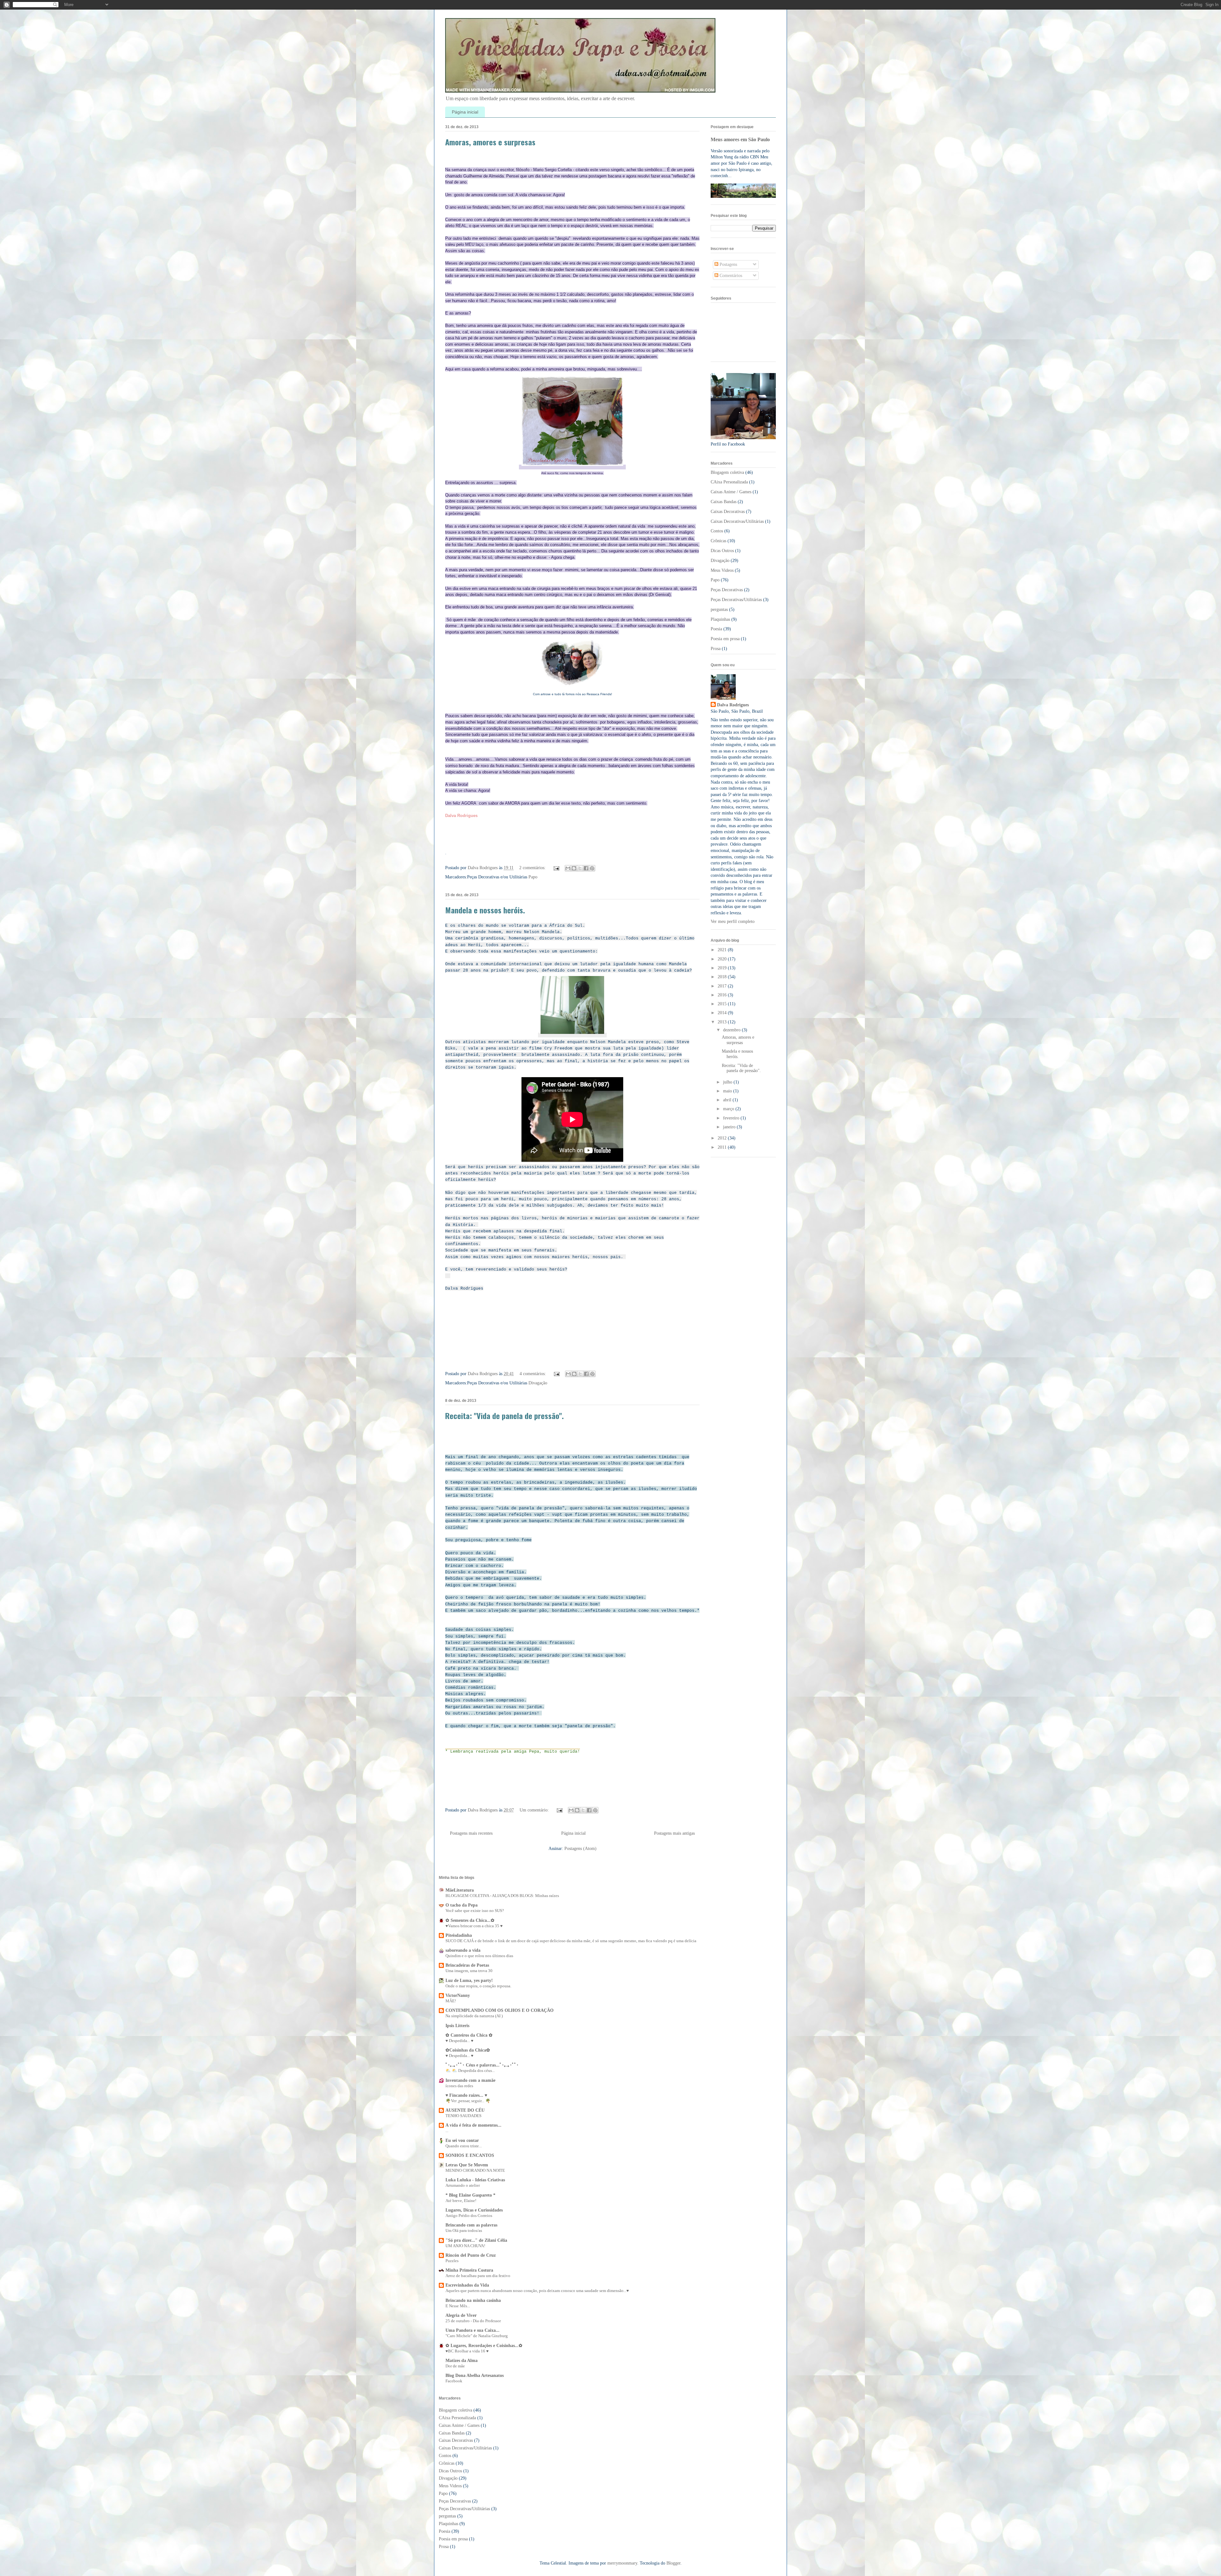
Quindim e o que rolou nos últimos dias (479, 1956)
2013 (723, 1022)
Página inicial (465, 112)
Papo (533, 877)
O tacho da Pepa (462, 1905)
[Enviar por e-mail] (568, 868)
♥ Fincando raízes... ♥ (466, 2095)
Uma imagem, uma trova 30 (469, 1971)
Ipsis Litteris (457, 2026)
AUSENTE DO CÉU (465, 2110)
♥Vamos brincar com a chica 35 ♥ (474, 1926)
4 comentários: (533, 1374)
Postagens (728, 264)
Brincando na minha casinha (473, 2300)
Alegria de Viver (461, 2315)
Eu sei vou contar (462, 2140)
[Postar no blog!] (574, 868)
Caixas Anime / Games (731, 492)
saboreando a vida (463, 1950)
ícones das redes (459, 2086)
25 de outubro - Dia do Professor (473, 2321)
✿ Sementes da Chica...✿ (470, 1920)
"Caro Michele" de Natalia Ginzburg (477, 2336)
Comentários (730, 276)
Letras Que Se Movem (467, 2165)
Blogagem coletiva (727, 472)
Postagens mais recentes (471, 1833)
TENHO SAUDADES (463, 2116)
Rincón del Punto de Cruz (471, 2255)
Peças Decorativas (727, 590)
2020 (723, 959)
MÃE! (451, 2001)
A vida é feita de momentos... (473, 2125)
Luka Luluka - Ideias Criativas (475, 2180)
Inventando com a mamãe (470, 2080)
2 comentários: (533, 868)
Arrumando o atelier (463, 2185)
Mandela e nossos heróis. (485, 910)
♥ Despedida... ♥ (459, 2041)
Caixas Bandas (724, 502)
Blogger (673, 2563)
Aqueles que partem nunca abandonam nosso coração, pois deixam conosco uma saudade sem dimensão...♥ (537, 2291)
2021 (723, 950)
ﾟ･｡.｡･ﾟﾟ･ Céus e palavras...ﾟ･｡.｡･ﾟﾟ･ (482, 2065)
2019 (723, 968)
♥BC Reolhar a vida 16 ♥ (467, 2351)
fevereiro (732, 1118)
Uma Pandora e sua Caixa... (473, 2330)
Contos (717, 531)
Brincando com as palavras (471, 2225)
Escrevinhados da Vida (467, 2285)
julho (728, 1082)
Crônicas (718, 541)
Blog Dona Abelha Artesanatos (475, 2375)
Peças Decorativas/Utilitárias (736, 600)
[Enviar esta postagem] (556, 868)
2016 (723, 995)
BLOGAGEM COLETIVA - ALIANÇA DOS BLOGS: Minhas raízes (502, 1896)
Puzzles (452, 2261)
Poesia (716, 629)
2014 (723, 1013)
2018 (723, 977)
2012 (723, 1138)
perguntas (719, 609)
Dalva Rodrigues (733, 705)
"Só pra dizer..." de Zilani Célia (476, 2240)
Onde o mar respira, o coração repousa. (478, 1986)
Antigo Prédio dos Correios (469, 2216)
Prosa (716, 649)
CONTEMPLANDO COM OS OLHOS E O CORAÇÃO (500, 2010)
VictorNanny (458, 1995)
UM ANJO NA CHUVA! (465, 2246)
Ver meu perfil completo (733, 921)
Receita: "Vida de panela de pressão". (504, 1416)
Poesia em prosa (725, 639)
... (447, 2131)
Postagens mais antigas (674, 1833)
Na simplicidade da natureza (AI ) (474, 2016)
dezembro (732, 1030)
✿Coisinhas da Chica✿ (468, 2050)
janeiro (730, 1127)
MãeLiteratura (460, 1890)
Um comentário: (535, 1810)
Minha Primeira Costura (469, 2270)
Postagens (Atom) (580, 1849)
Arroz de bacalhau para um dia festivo (478, 2276)
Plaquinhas (720, 619)
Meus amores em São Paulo (740, 139)
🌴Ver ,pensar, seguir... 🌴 (468, 2101)
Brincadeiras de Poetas (467, 1965)
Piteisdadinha (459, 1935)
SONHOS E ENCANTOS (470, 2155)
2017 (723, 986)
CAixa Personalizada (729, 482)
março (729, 1109)
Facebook (454, 2381)
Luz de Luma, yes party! (469, 1980)
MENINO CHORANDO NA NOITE (475, 2170)
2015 (723, 1004)
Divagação (538, 1383)
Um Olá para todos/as (464, 2230)
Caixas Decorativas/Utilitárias (737, 521)
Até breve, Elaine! (461, 2201)
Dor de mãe (455, 2366)
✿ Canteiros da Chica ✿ (469, 2035)
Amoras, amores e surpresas (490, 142)
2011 (723, 1147)
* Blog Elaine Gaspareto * (470, 2195)
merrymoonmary (622, 2563)
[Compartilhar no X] (580, 868)
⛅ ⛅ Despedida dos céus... (470, 2070)
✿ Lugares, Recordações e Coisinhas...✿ (484, 2346)
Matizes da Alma (462, 2361)
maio (728, 1091)
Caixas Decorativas (728, 512)
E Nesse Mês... (458, 2306)
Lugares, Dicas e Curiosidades (474, 2210)
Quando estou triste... (464, 2146)
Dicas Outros (722, 551)
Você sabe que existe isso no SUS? (475, 1911)
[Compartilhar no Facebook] (586, 868)
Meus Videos (722, 570)
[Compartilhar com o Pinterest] (592, 868)
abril (728, 1100)
